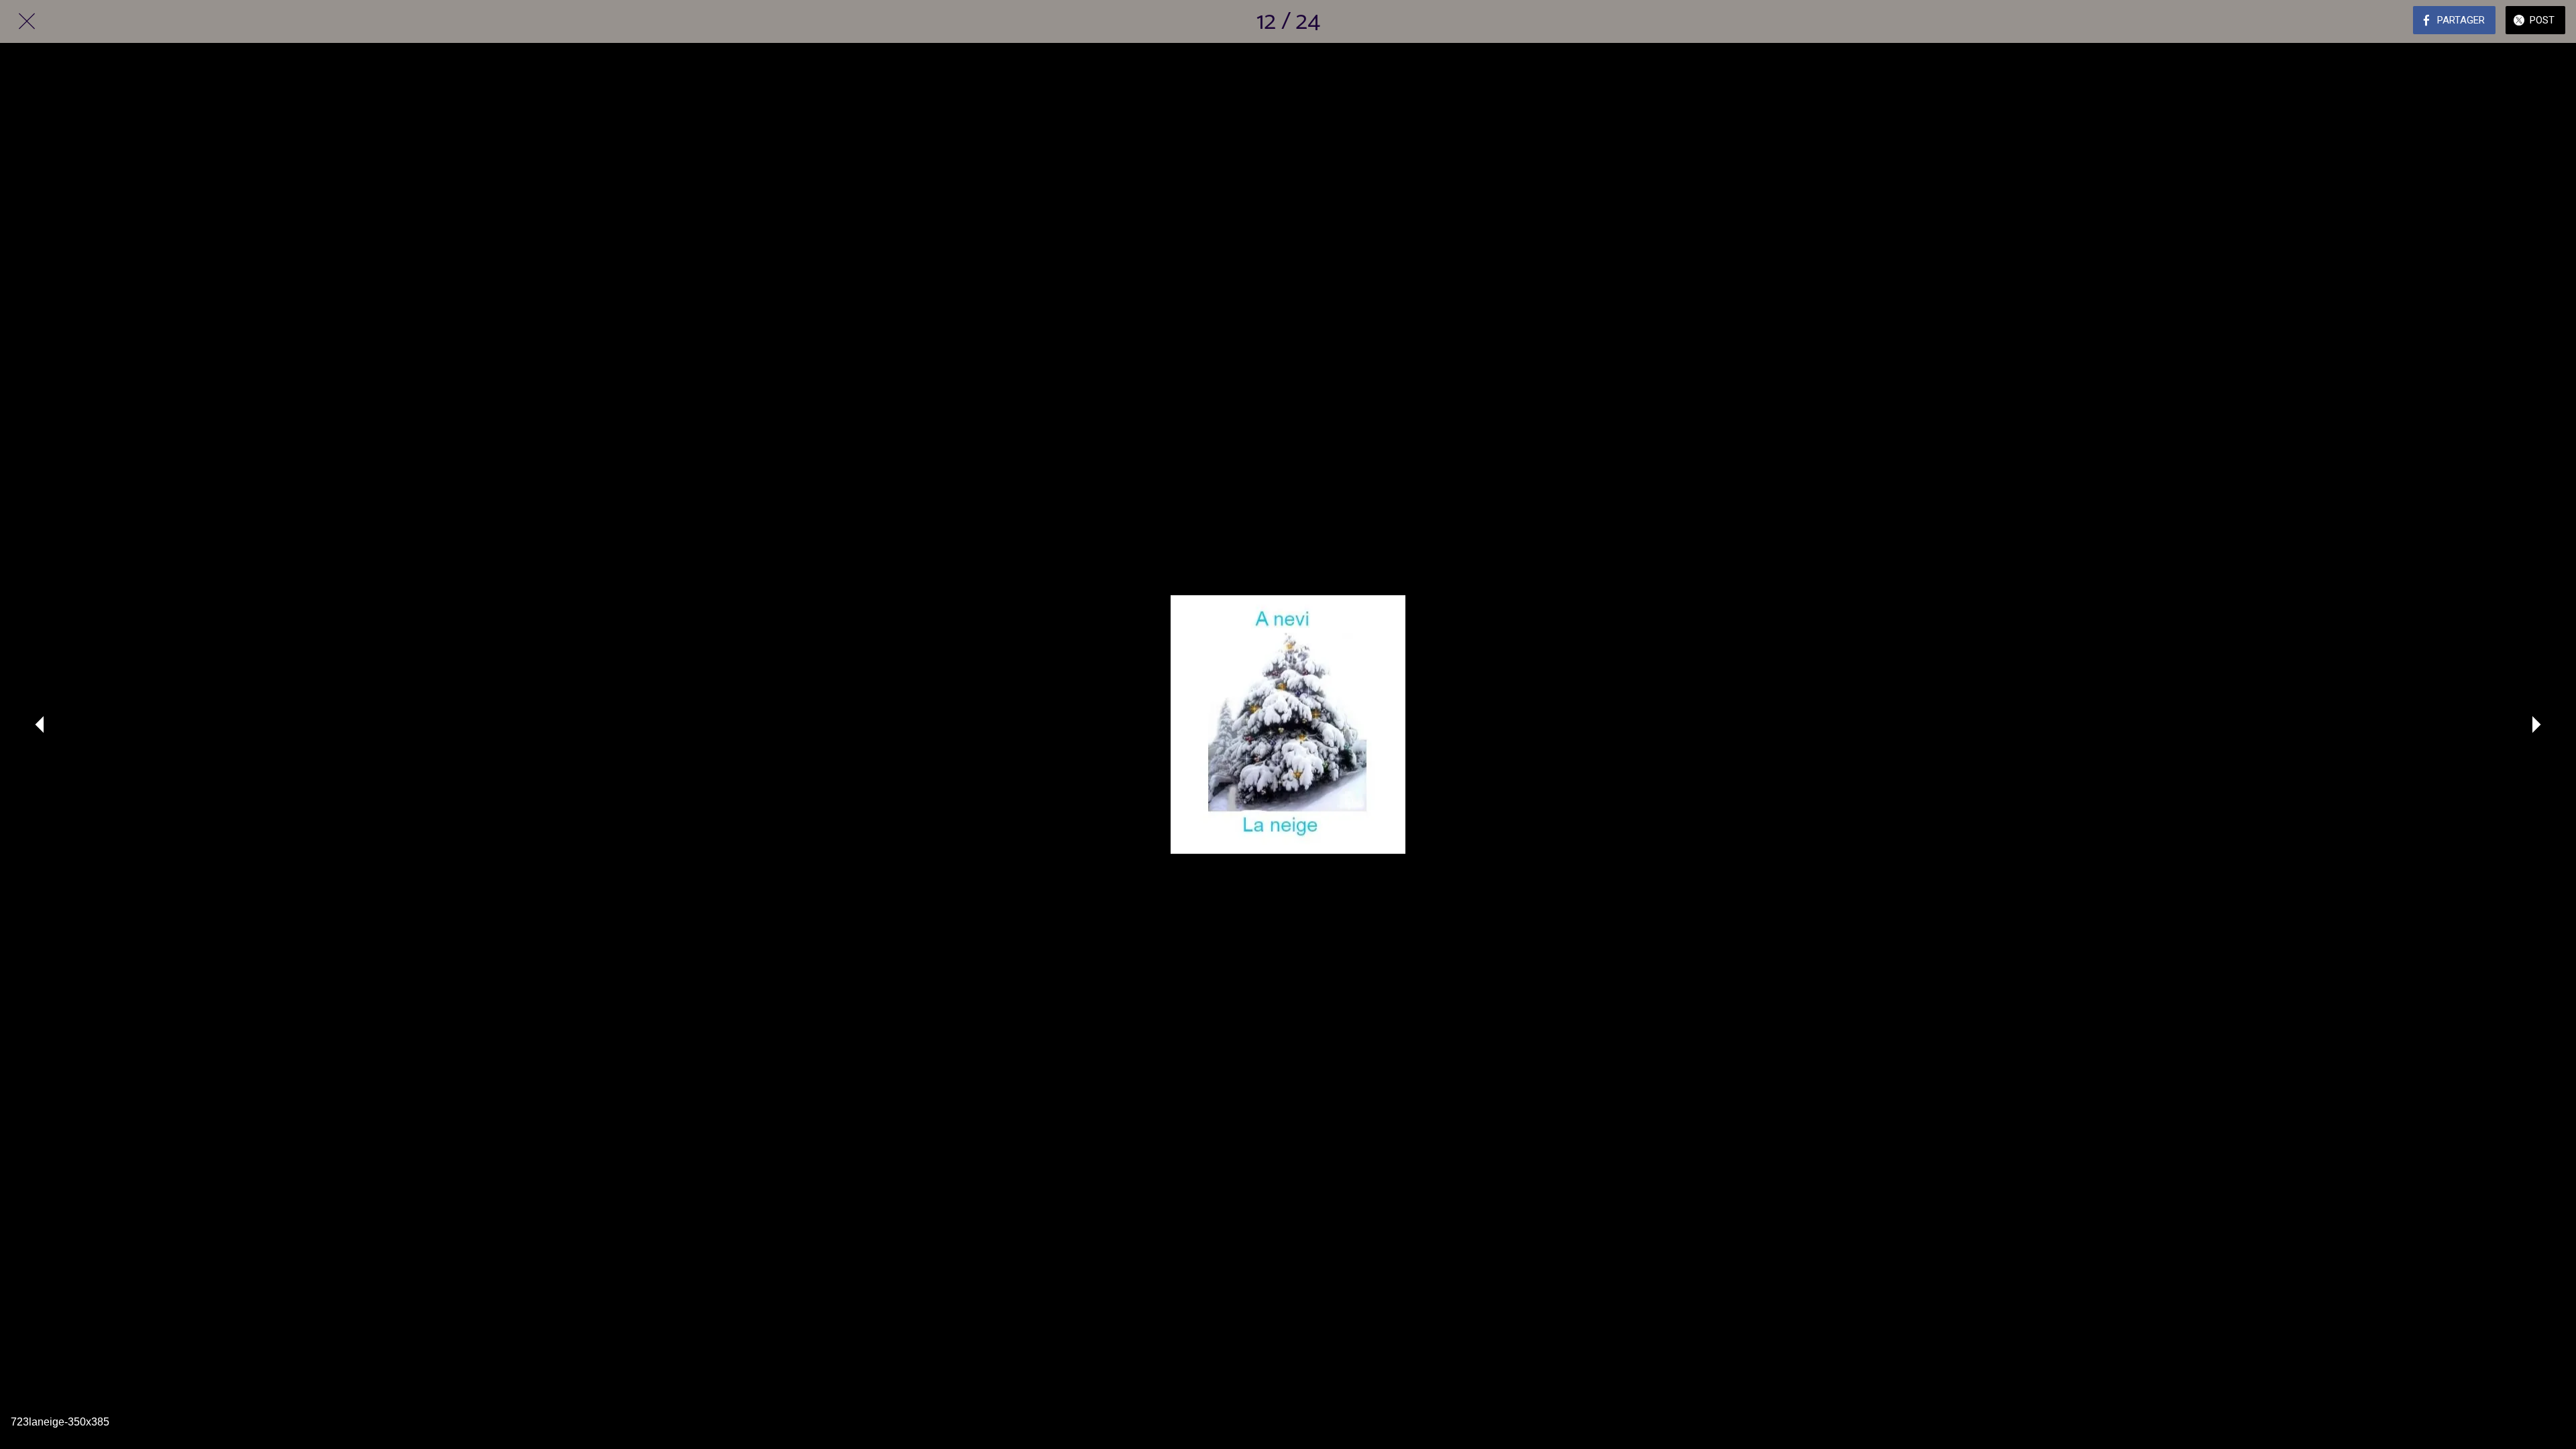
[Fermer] (27, 21)
